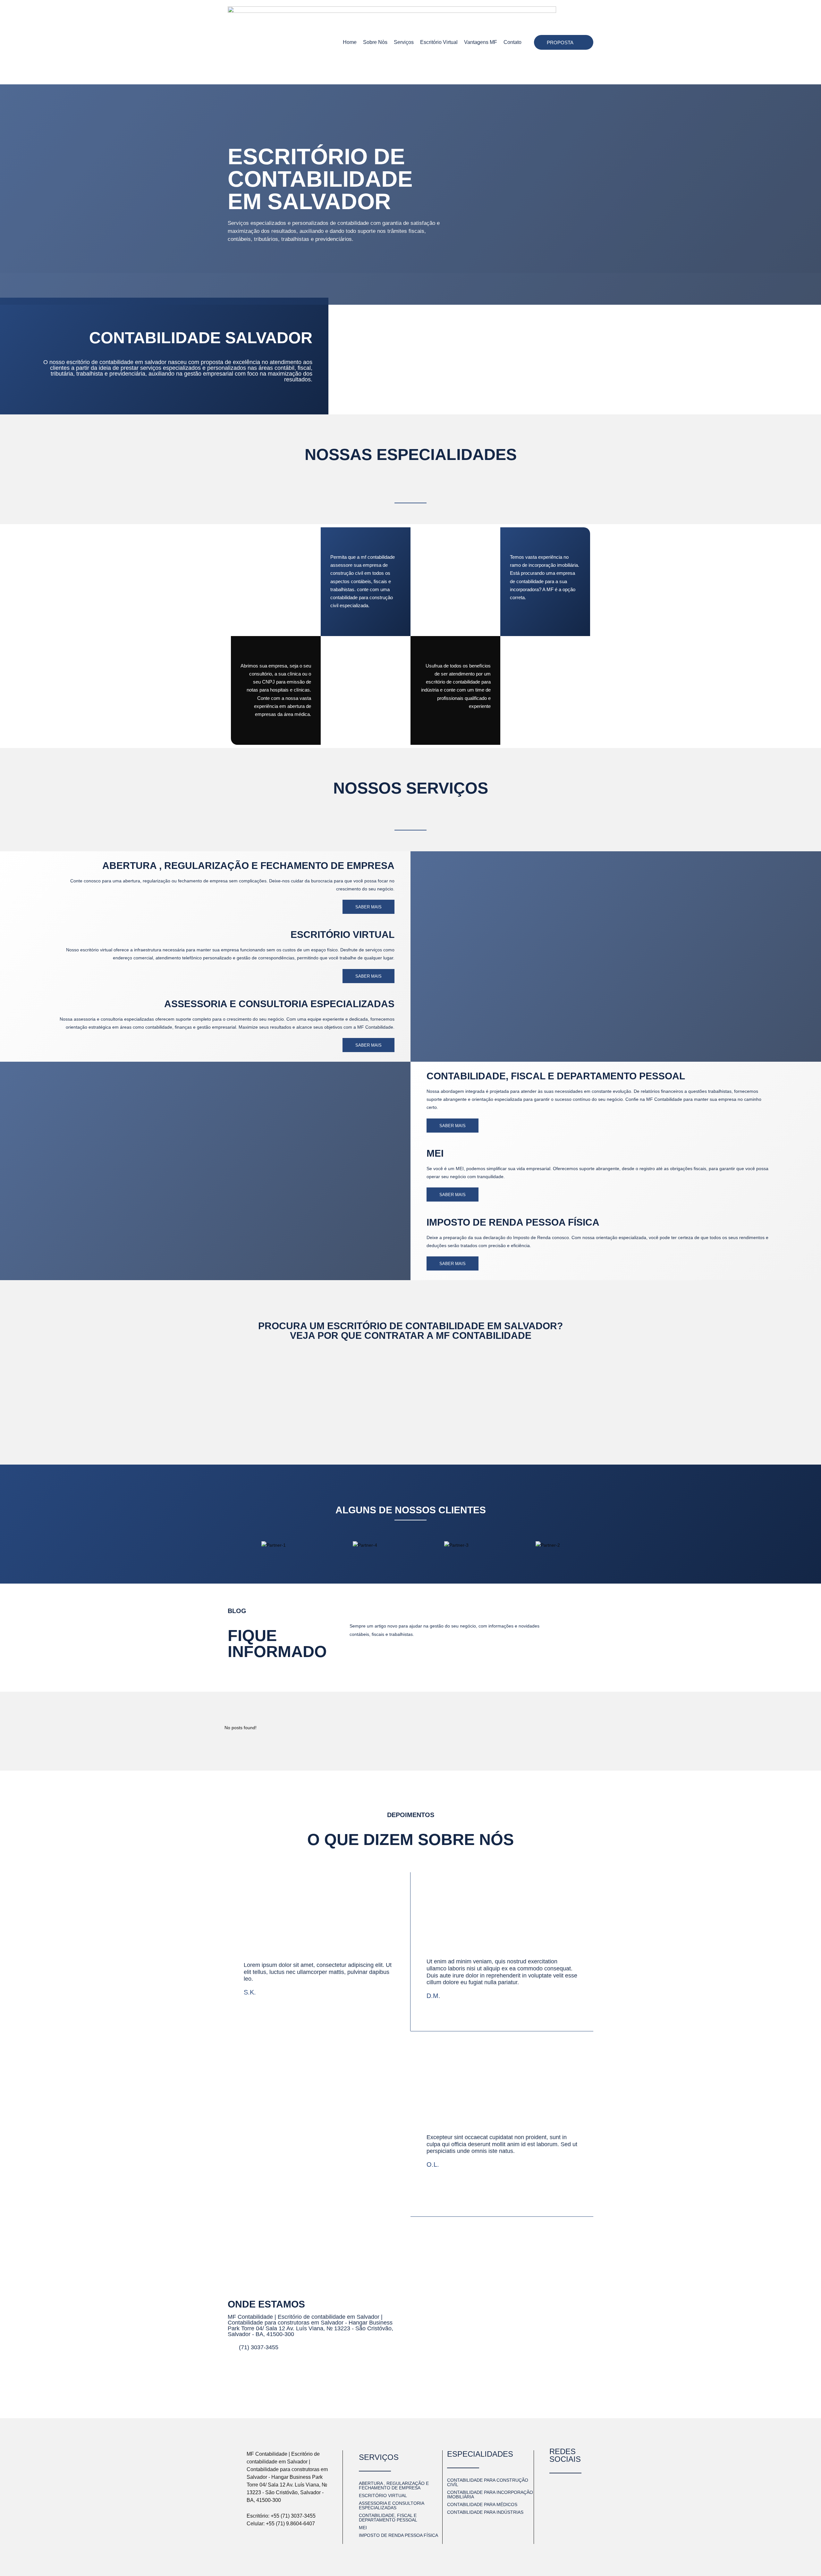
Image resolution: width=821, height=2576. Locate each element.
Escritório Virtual (439, 42)
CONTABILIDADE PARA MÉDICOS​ (482, 2504)
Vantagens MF (481, 42)
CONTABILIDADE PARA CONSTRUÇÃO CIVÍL (488, 2482)
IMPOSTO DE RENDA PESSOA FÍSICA (513, 1222)
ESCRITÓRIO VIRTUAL (343, 935)
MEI (435, 1153)
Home (350, 42)
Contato (512, 42)
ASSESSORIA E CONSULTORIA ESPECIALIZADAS (279, 1004)
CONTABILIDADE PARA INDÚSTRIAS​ (485, 2512)
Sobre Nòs (375, 42)
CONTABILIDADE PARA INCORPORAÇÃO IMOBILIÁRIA (490, 2495)
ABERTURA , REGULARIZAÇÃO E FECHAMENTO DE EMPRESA (394, 2486)
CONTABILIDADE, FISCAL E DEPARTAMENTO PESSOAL (556, 1076)
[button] (234, 1545)
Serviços (404, 42)
